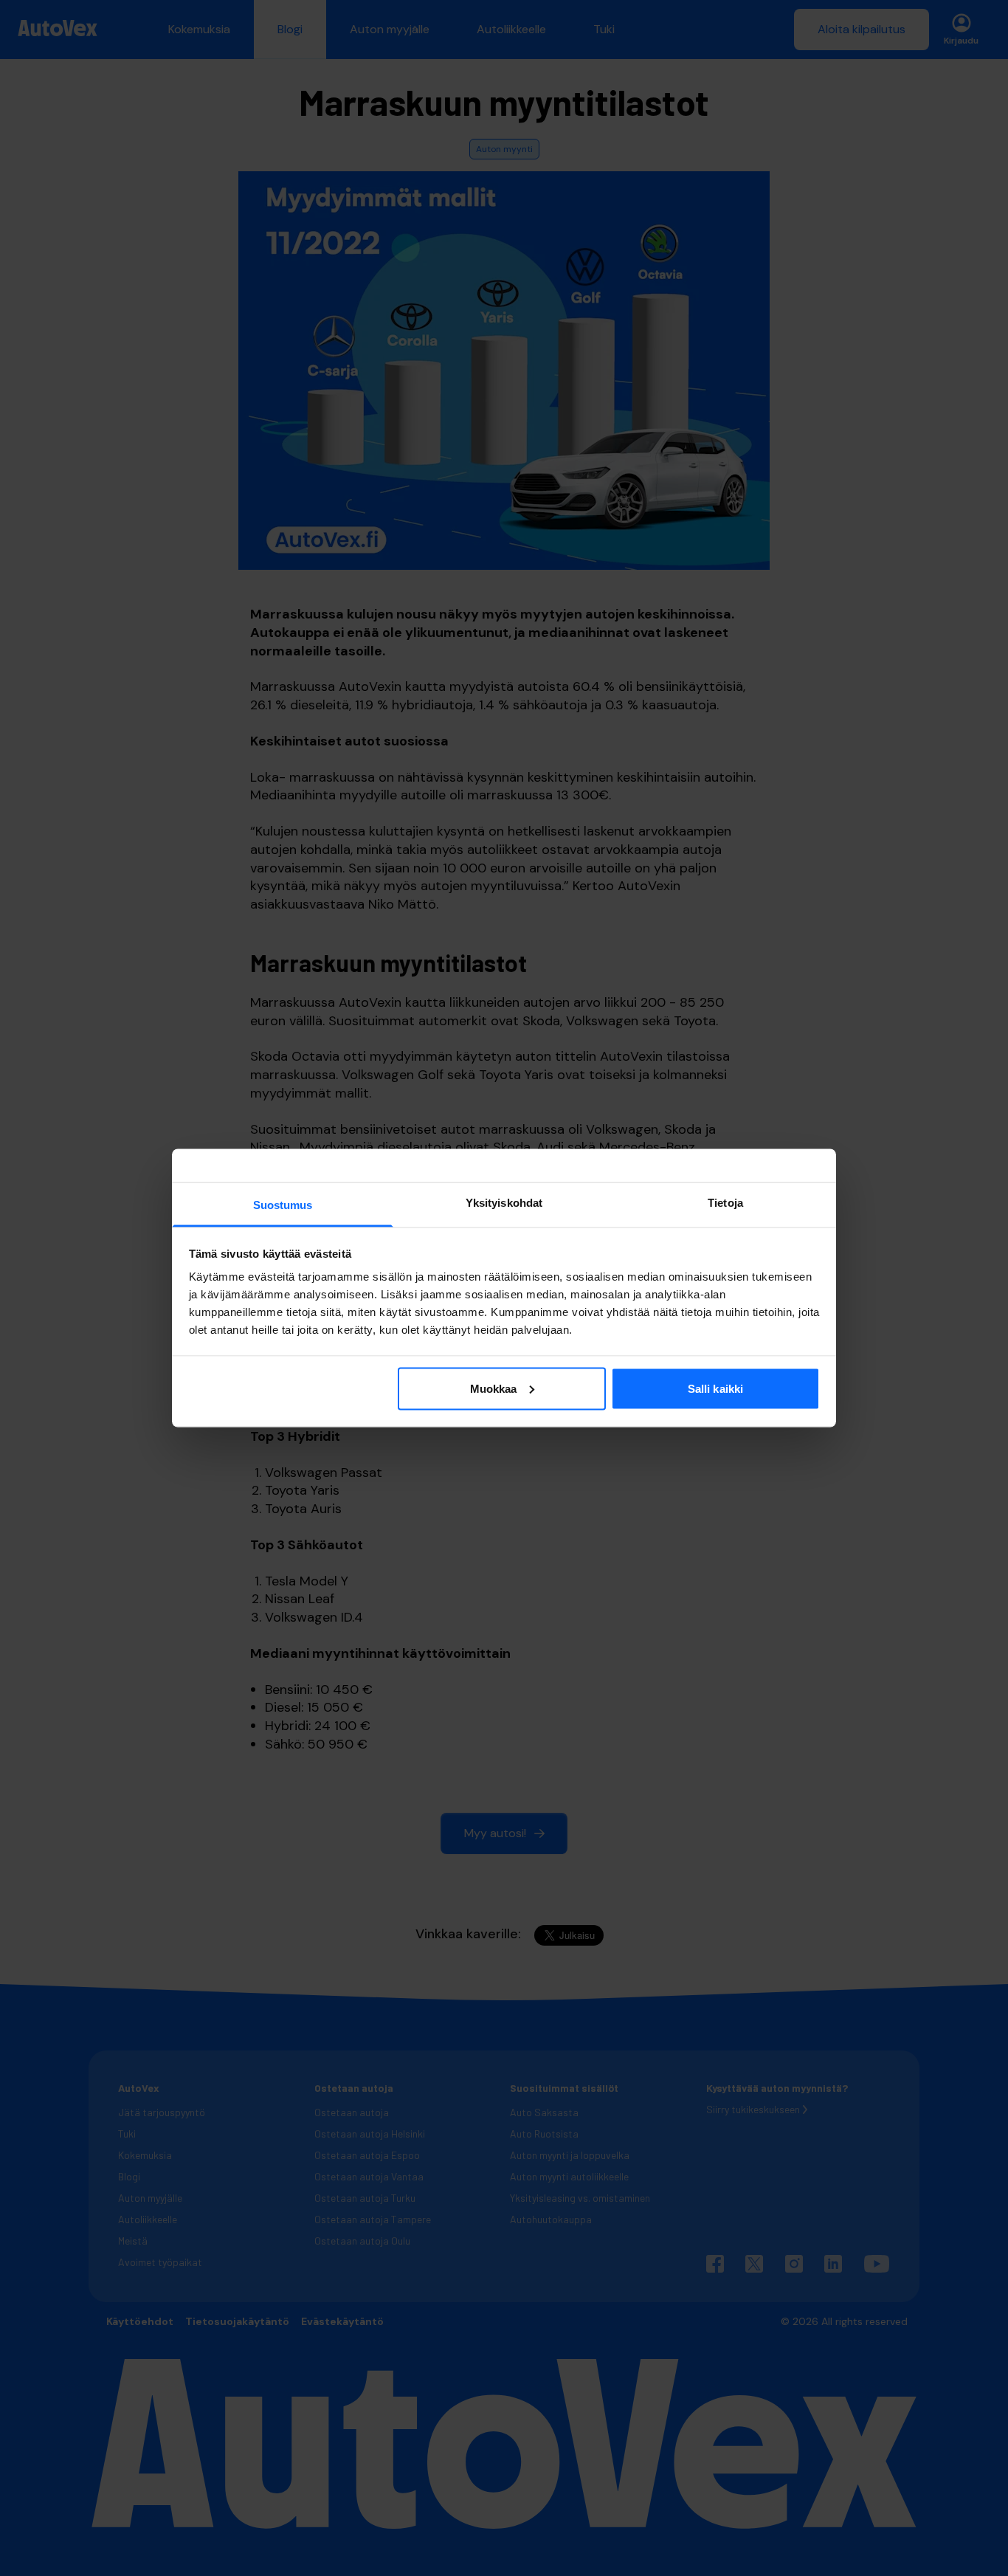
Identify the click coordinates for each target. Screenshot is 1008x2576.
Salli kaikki (715, 1388)
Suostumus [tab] (283, 1205)
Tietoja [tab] (725, 1203)
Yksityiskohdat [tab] (504, 1203)
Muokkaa (494, 1388)
